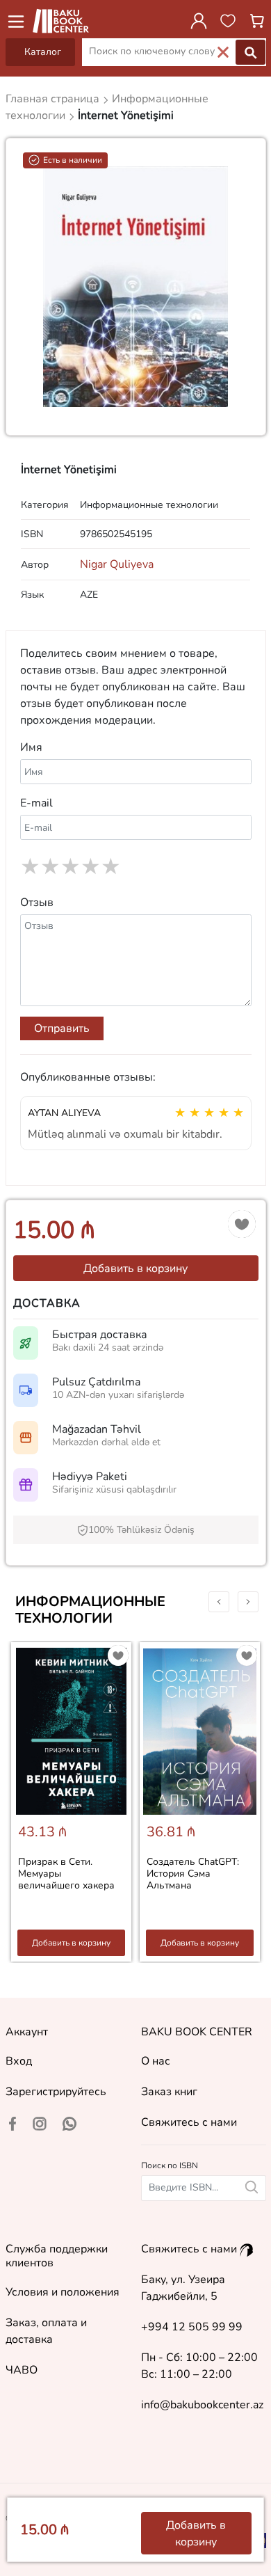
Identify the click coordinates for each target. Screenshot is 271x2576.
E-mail (36, 803)
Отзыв (37, 903)
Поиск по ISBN (170, 2165)
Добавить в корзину (135, 1269)
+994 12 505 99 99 (192, 2327)
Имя (31, 747)
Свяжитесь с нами (189, 2122)
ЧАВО (22, 2370)
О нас (156, 2061)
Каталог (43, 52)
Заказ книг (169, 2092)
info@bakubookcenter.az (202, 2405)
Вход (19, 2061)
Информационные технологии (90, 1610)
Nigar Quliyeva (117, 564)
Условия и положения (63, 2292)
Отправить (62, 1028)
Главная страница (54, 99)
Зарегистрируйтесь (56, 2092)
